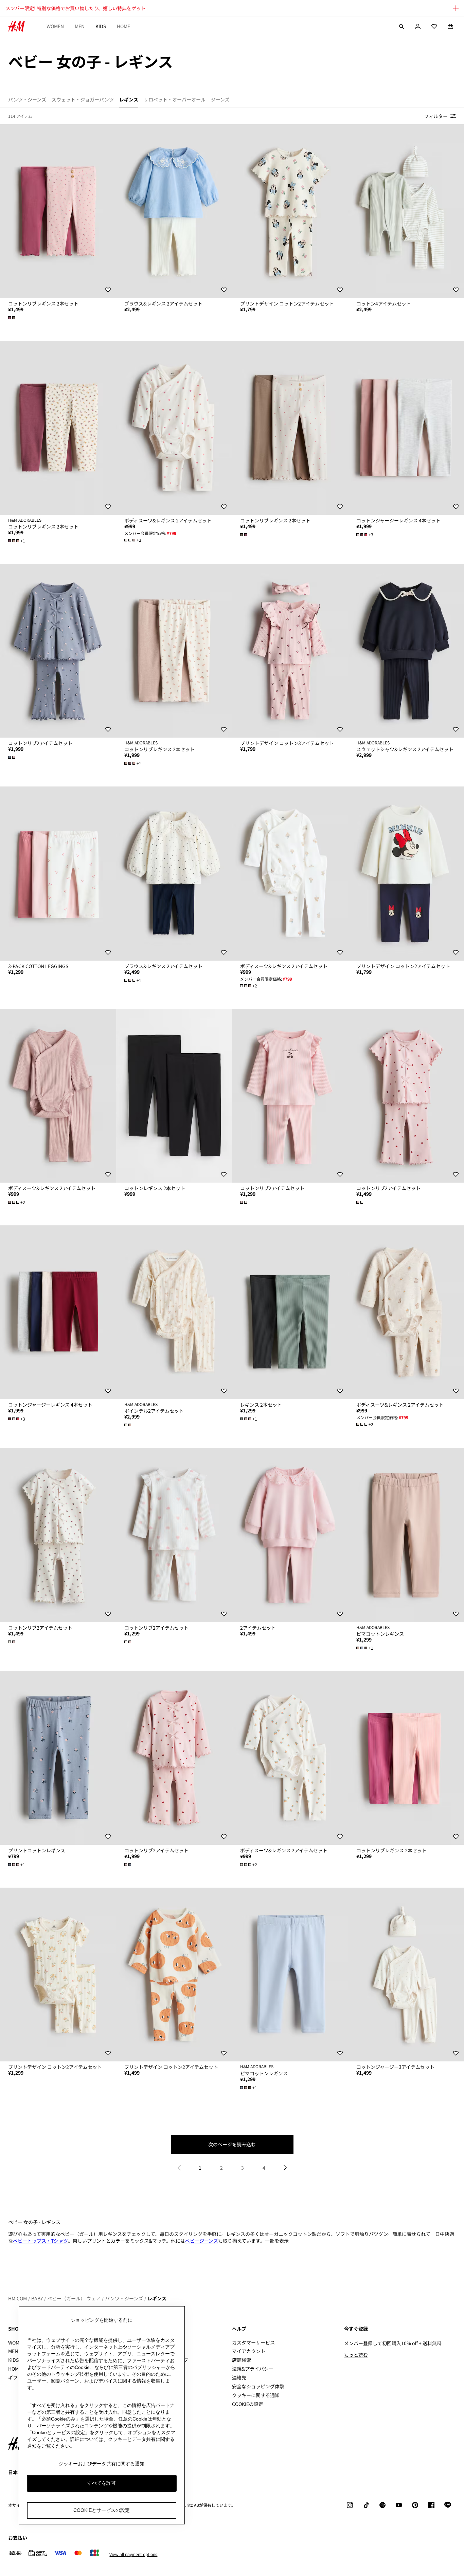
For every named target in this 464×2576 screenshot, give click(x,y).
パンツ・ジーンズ (124, 2298)
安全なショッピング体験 (258, 2386)
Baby (37, 2298)
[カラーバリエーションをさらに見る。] (12, 318)
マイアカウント (249, 2351)
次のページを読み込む (232, 2144)
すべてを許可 (102, 2483)
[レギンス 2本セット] (290, 1312)
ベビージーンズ (202, 2241)
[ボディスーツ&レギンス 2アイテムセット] (174, 428)
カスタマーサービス (253, 2342)
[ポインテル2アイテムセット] (174, 1312)
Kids (101, 26)
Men (80, 26)
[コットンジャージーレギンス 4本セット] (58, 1312)
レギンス (157, 2298)
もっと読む (356, 2355)
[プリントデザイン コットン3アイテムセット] (290, 651)
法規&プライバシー (253, 2369)
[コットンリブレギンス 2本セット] (58, 211)
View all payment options (133, 2554)
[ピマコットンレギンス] (290, 1975)
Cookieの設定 (248, 2404)
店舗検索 (242, 2360)
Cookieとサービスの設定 (102, 2510)
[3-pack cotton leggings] (58, 873)
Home (123, 26)
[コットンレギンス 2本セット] (174, 1096)
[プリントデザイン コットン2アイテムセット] (290, 211)
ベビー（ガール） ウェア (74, 2298)
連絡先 (239, 2377)
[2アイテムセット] (290, 1535)
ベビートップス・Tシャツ (40, 2241)
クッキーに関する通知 (256, 2395)
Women (55, 26)
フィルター (436, 116)
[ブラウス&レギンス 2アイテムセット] (174, 211)
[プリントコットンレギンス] (58, 1758)
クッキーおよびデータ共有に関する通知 (102, 2464)
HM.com (17, 2298)
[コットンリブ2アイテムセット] (58, 651)
